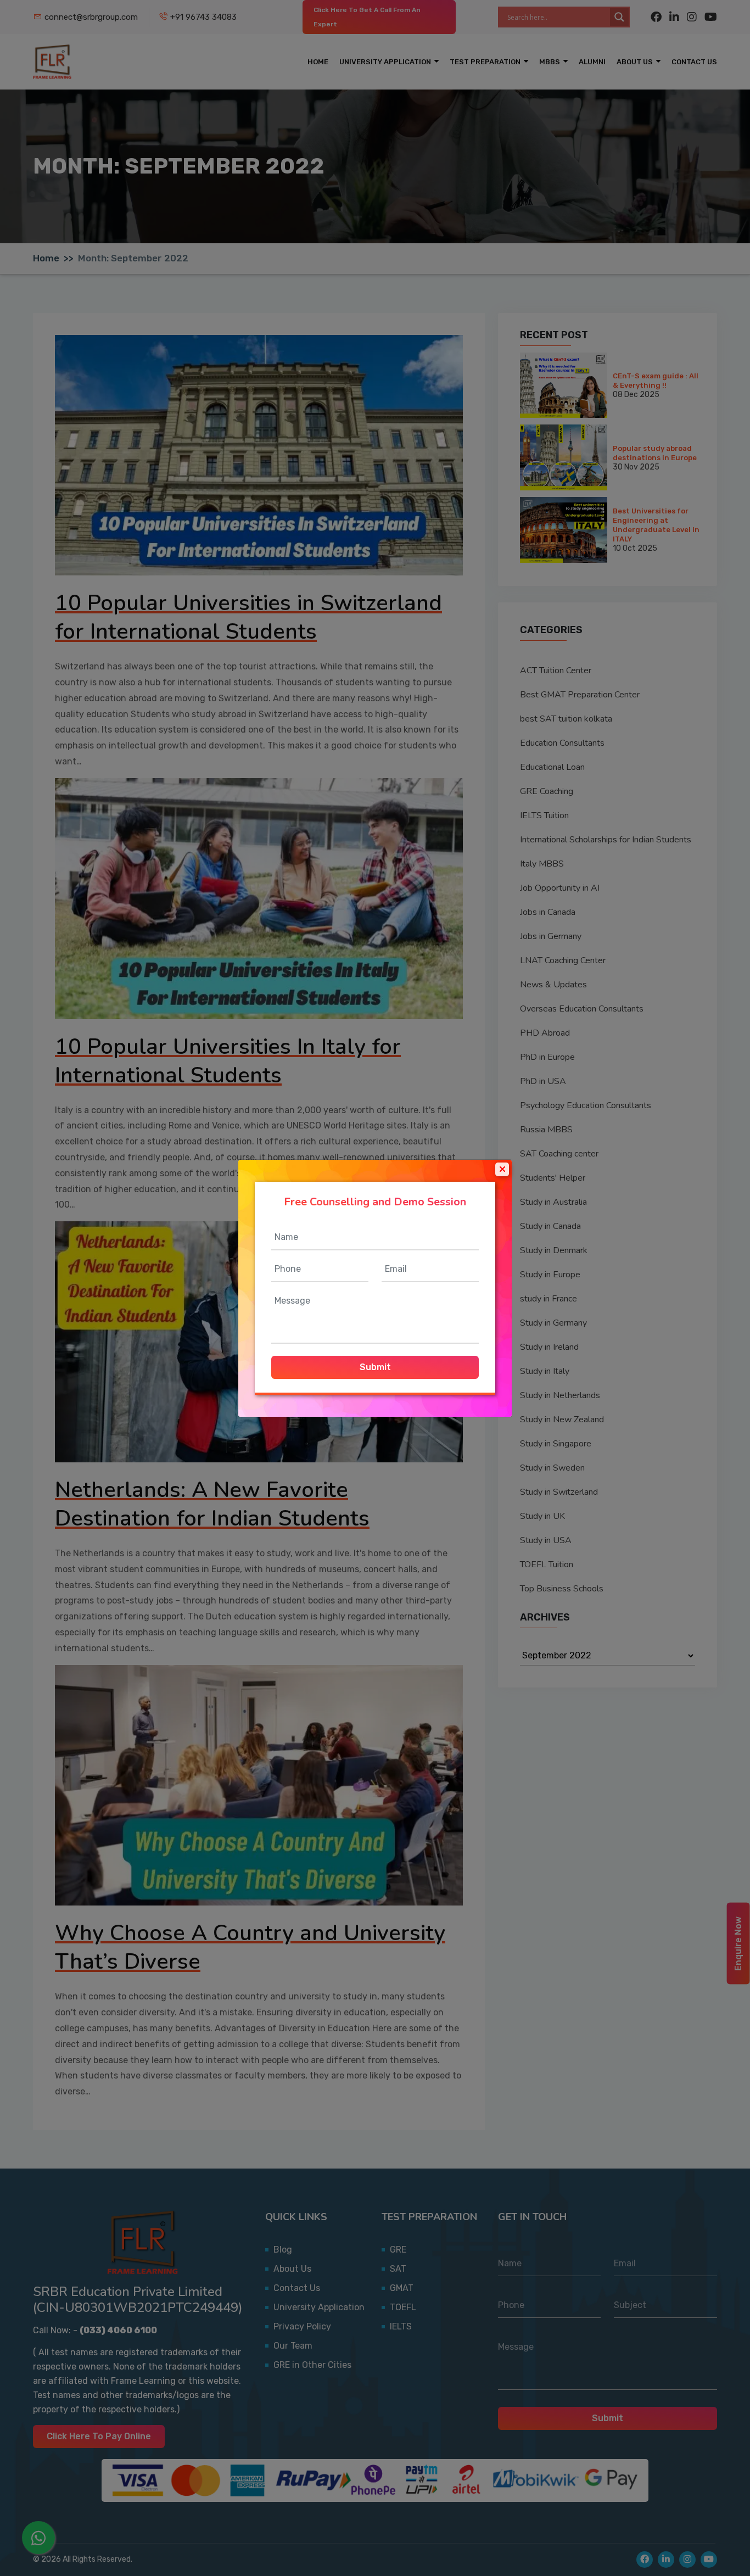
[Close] (502, 1169)
